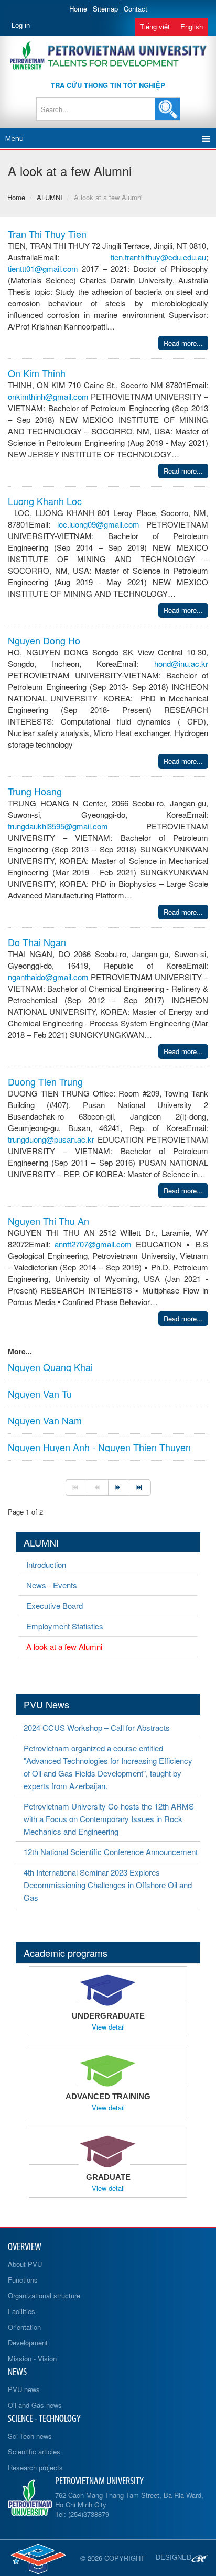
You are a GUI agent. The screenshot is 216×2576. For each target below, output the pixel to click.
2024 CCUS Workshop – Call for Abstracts (97, 1728)
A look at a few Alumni (64, 1646)
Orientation (24, 2327)
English (192, 26)
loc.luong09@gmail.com (98, 524)
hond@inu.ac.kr (181, 664)
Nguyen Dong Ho (44, 640)
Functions (23, 2280)
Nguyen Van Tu (40, 1394)
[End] (140, 1488)
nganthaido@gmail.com (48, 977)
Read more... (183, 343)
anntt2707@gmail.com (93, 1244)
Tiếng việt (155, 26)
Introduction (46, 1565)
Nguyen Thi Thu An (48, 1221)
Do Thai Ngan (37, 942)
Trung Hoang (35, 791)
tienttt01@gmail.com (43, 268)
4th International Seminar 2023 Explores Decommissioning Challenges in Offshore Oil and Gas (108, 1885)
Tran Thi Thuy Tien (47, 234)
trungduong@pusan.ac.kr (51, 1139)
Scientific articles (34, 2452)
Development (28, 2343)
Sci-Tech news (30, 2436)
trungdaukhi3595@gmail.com (58, 826)
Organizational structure (44, 2295)
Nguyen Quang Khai (50, 1367)
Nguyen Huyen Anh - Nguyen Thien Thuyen (99, 1447)
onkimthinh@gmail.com (48, 396)
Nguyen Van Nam (45, 1420)
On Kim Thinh (37, 373)
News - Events (52, 1585)
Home (78, 9)
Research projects (35, 2467)
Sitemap (105, 9)
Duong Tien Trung (45, 1081)
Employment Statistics (65, 1626)
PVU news (24, 2389)
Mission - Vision (32, 2358)
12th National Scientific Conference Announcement (111, 1852)
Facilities (21, 2311)
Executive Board (55, 1605)
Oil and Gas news (35, 2405)
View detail (108, 2027)
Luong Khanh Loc (45, 501)
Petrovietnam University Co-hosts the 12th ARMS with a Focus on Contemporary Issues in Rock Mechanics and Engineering (109, 1819)
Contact (136, 9)
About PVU (25, 2264)
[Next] (119, 1488)
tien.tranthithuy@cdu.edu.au (158, 257)
